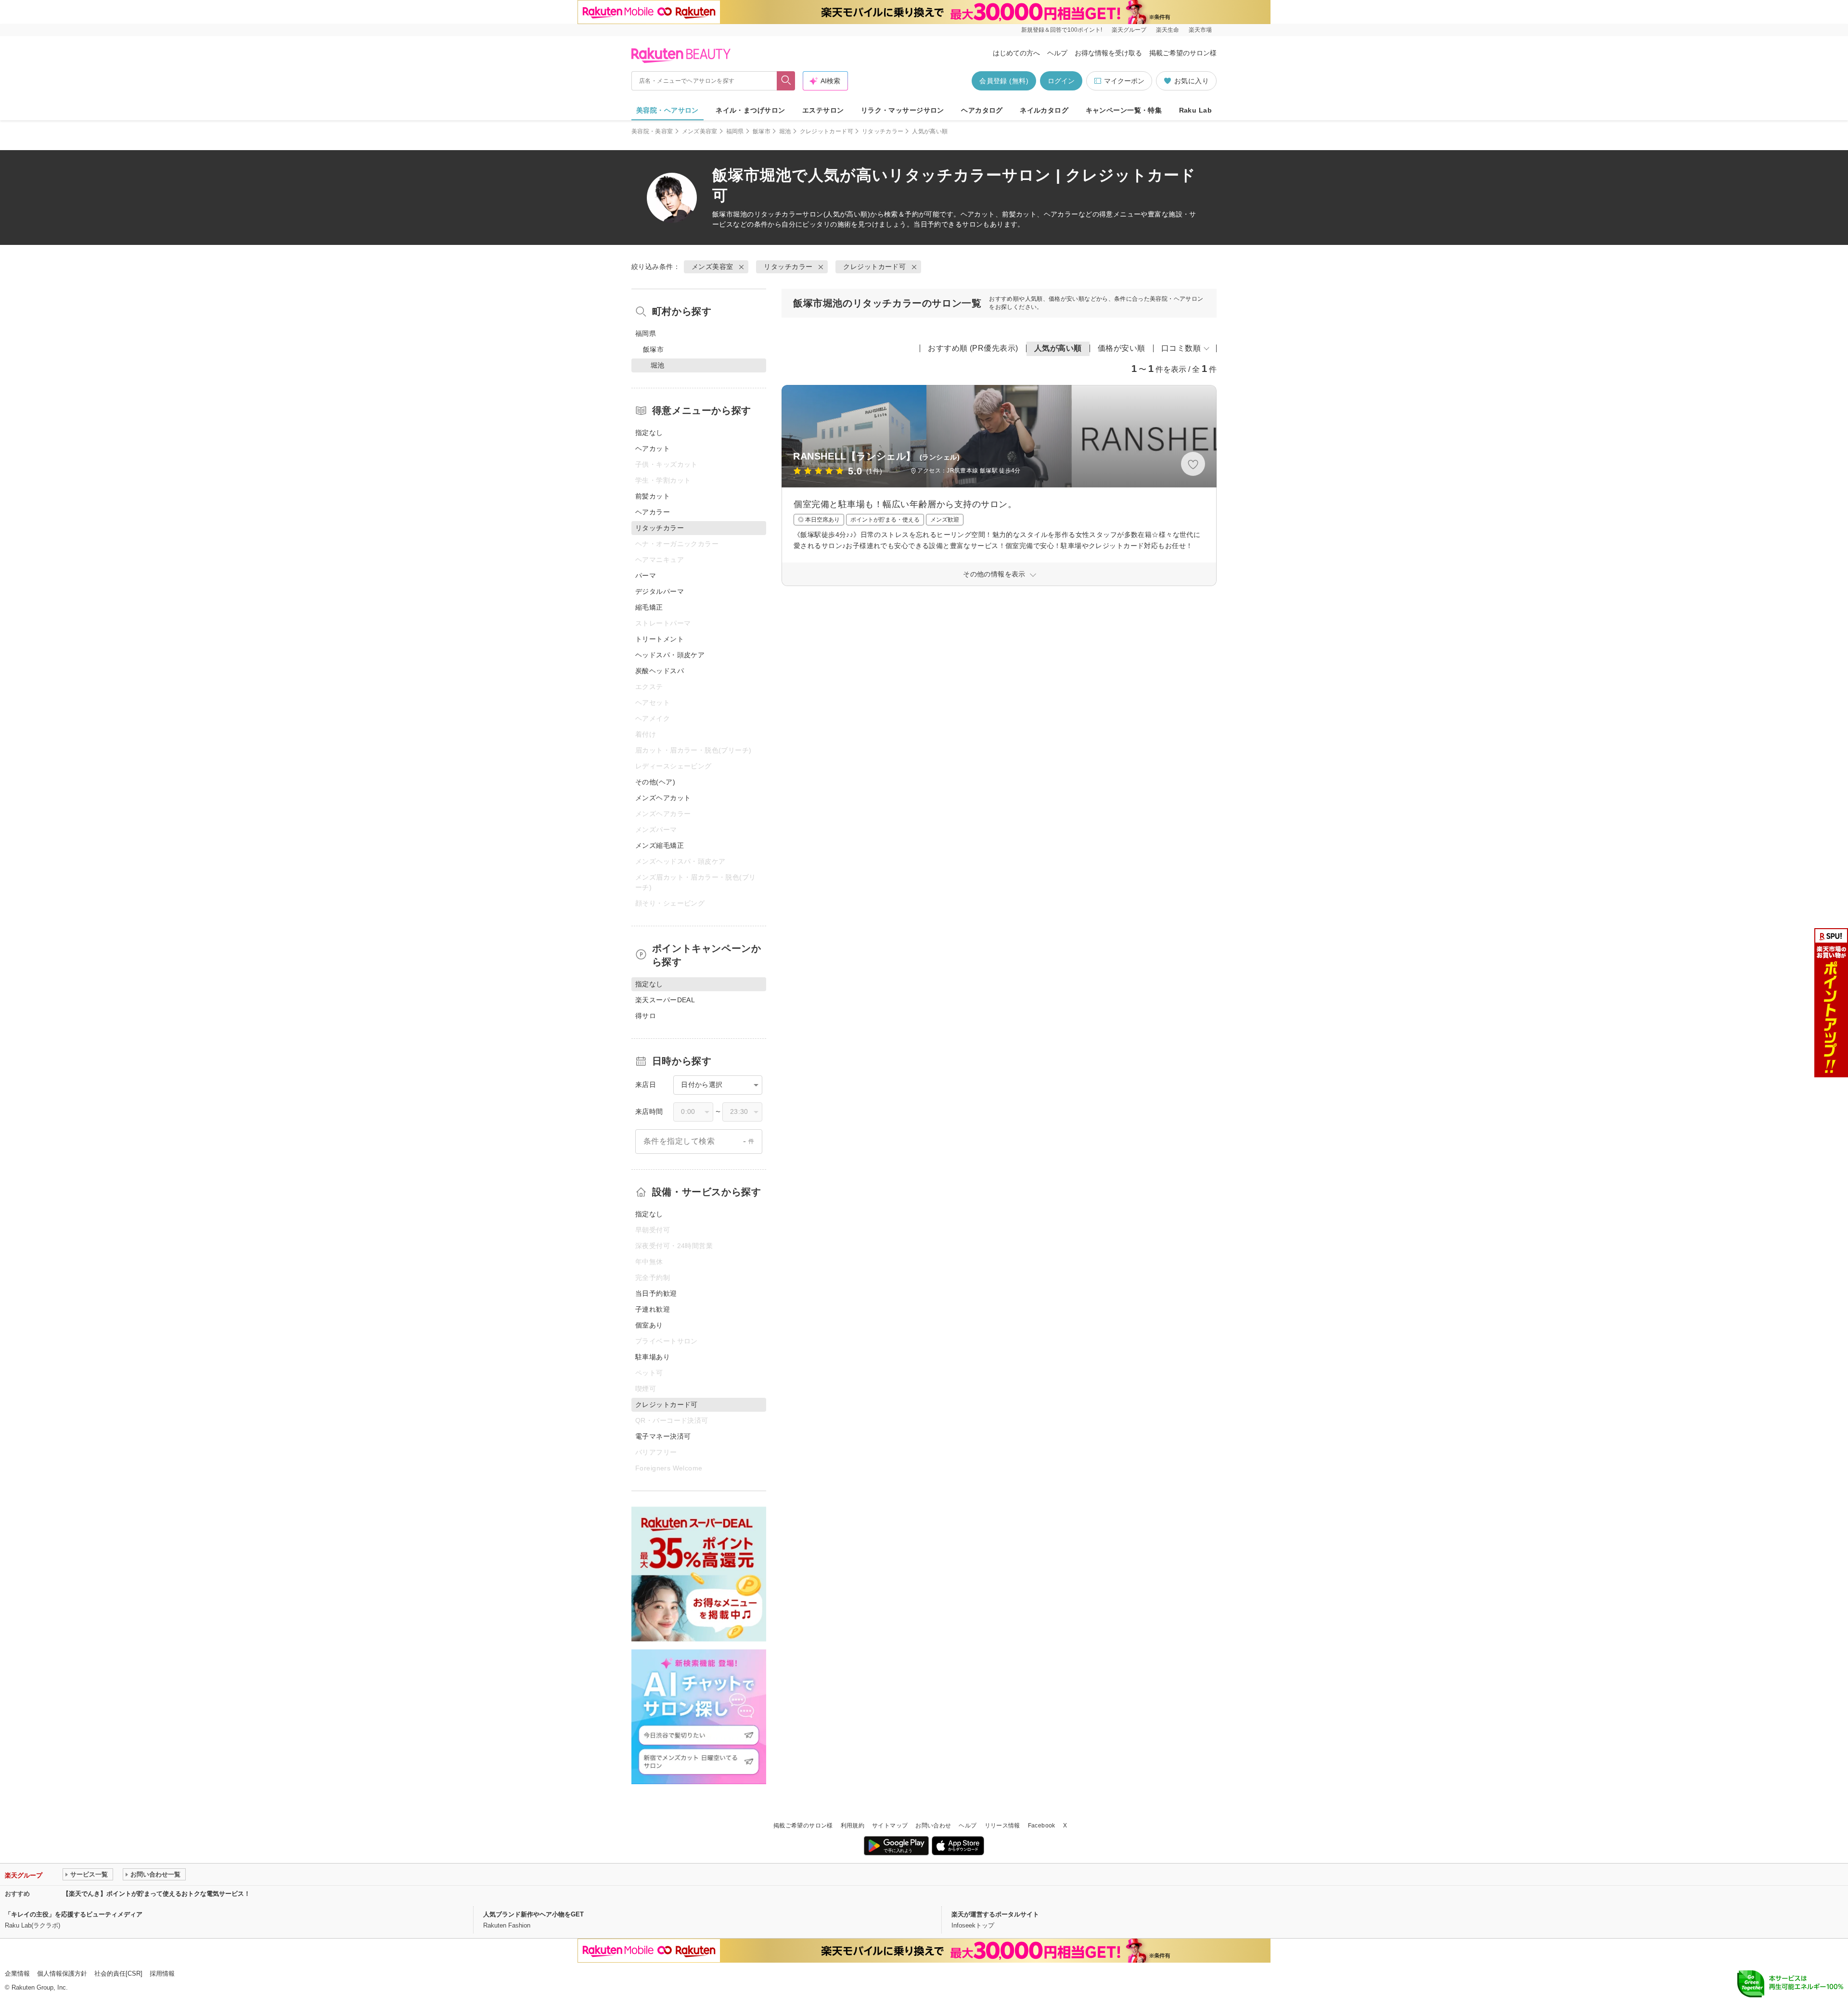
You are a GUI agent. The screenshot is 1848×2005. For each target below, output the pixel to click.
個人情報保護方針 (62, 1973)
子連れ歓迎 (653, 1309)
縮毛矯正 (649, 607)
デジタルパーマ (660, 591)
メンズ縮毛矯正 (660, 845)
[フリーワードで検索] (786, 81)
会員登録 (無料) (1004, 81)
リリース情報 (1002, 1826)
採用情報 (162, 1973)
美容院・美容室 (652, 131)
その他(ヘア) (655, 782)
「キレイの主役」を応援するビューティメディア (74, 1914)
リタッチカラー (883, 131)
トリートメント (660, 639)
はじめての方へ (1016, 53)
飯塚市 (762, 131)
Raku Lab (1195, 110)
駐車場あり (653, 1357)
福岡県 (735, 131)
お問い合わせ (933, 1826)
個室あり (649, 1325)
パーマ (646, 575)
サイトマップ (890, 1826)
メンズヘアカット (663, 798)
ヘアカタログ (982, 110)
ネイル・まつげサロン (750, 110)
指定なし (649, 433)
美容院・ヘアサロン (667, 110)
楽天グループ (1129, 30)
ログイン (1061, 81)
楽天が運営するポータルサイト (995, 1914)
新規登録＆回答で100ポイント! (1062, 30)
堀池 (785, 131)
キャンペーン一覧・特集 (1124, 110)
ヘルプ (1057, 53)
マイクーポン (1124, 81)
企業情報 (17, 1973)
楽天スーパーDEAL (665, 1000)
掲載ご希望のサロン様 (1183, 53)
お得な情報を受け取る (1108, 53)
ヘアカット (653, 448)
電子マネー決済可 (663, 1436)
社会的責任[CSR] (118, 1973)
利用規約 (853, 1826)
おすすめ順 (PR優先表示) (973, 348)
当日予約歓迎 (656, 1293)
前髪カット (653, 496)
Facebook (1042, 1826)
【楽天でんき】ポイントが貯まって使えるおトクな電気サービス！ (156, 1894)
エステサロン (823, 110)
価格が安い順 (1122, 348)
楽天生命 (1168, 30)
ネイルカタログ (1044, 110)
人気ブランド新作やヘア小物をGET (533, 1914)
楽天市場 (1200, 30)
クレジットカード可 (827, 131)
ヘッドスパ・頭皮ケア (670, 655)
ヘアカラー (653, 512)
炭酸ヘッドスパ (660, 671)
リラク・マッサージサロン (903, 110)
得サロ (646, 1016)
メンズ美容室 (700, 131)
